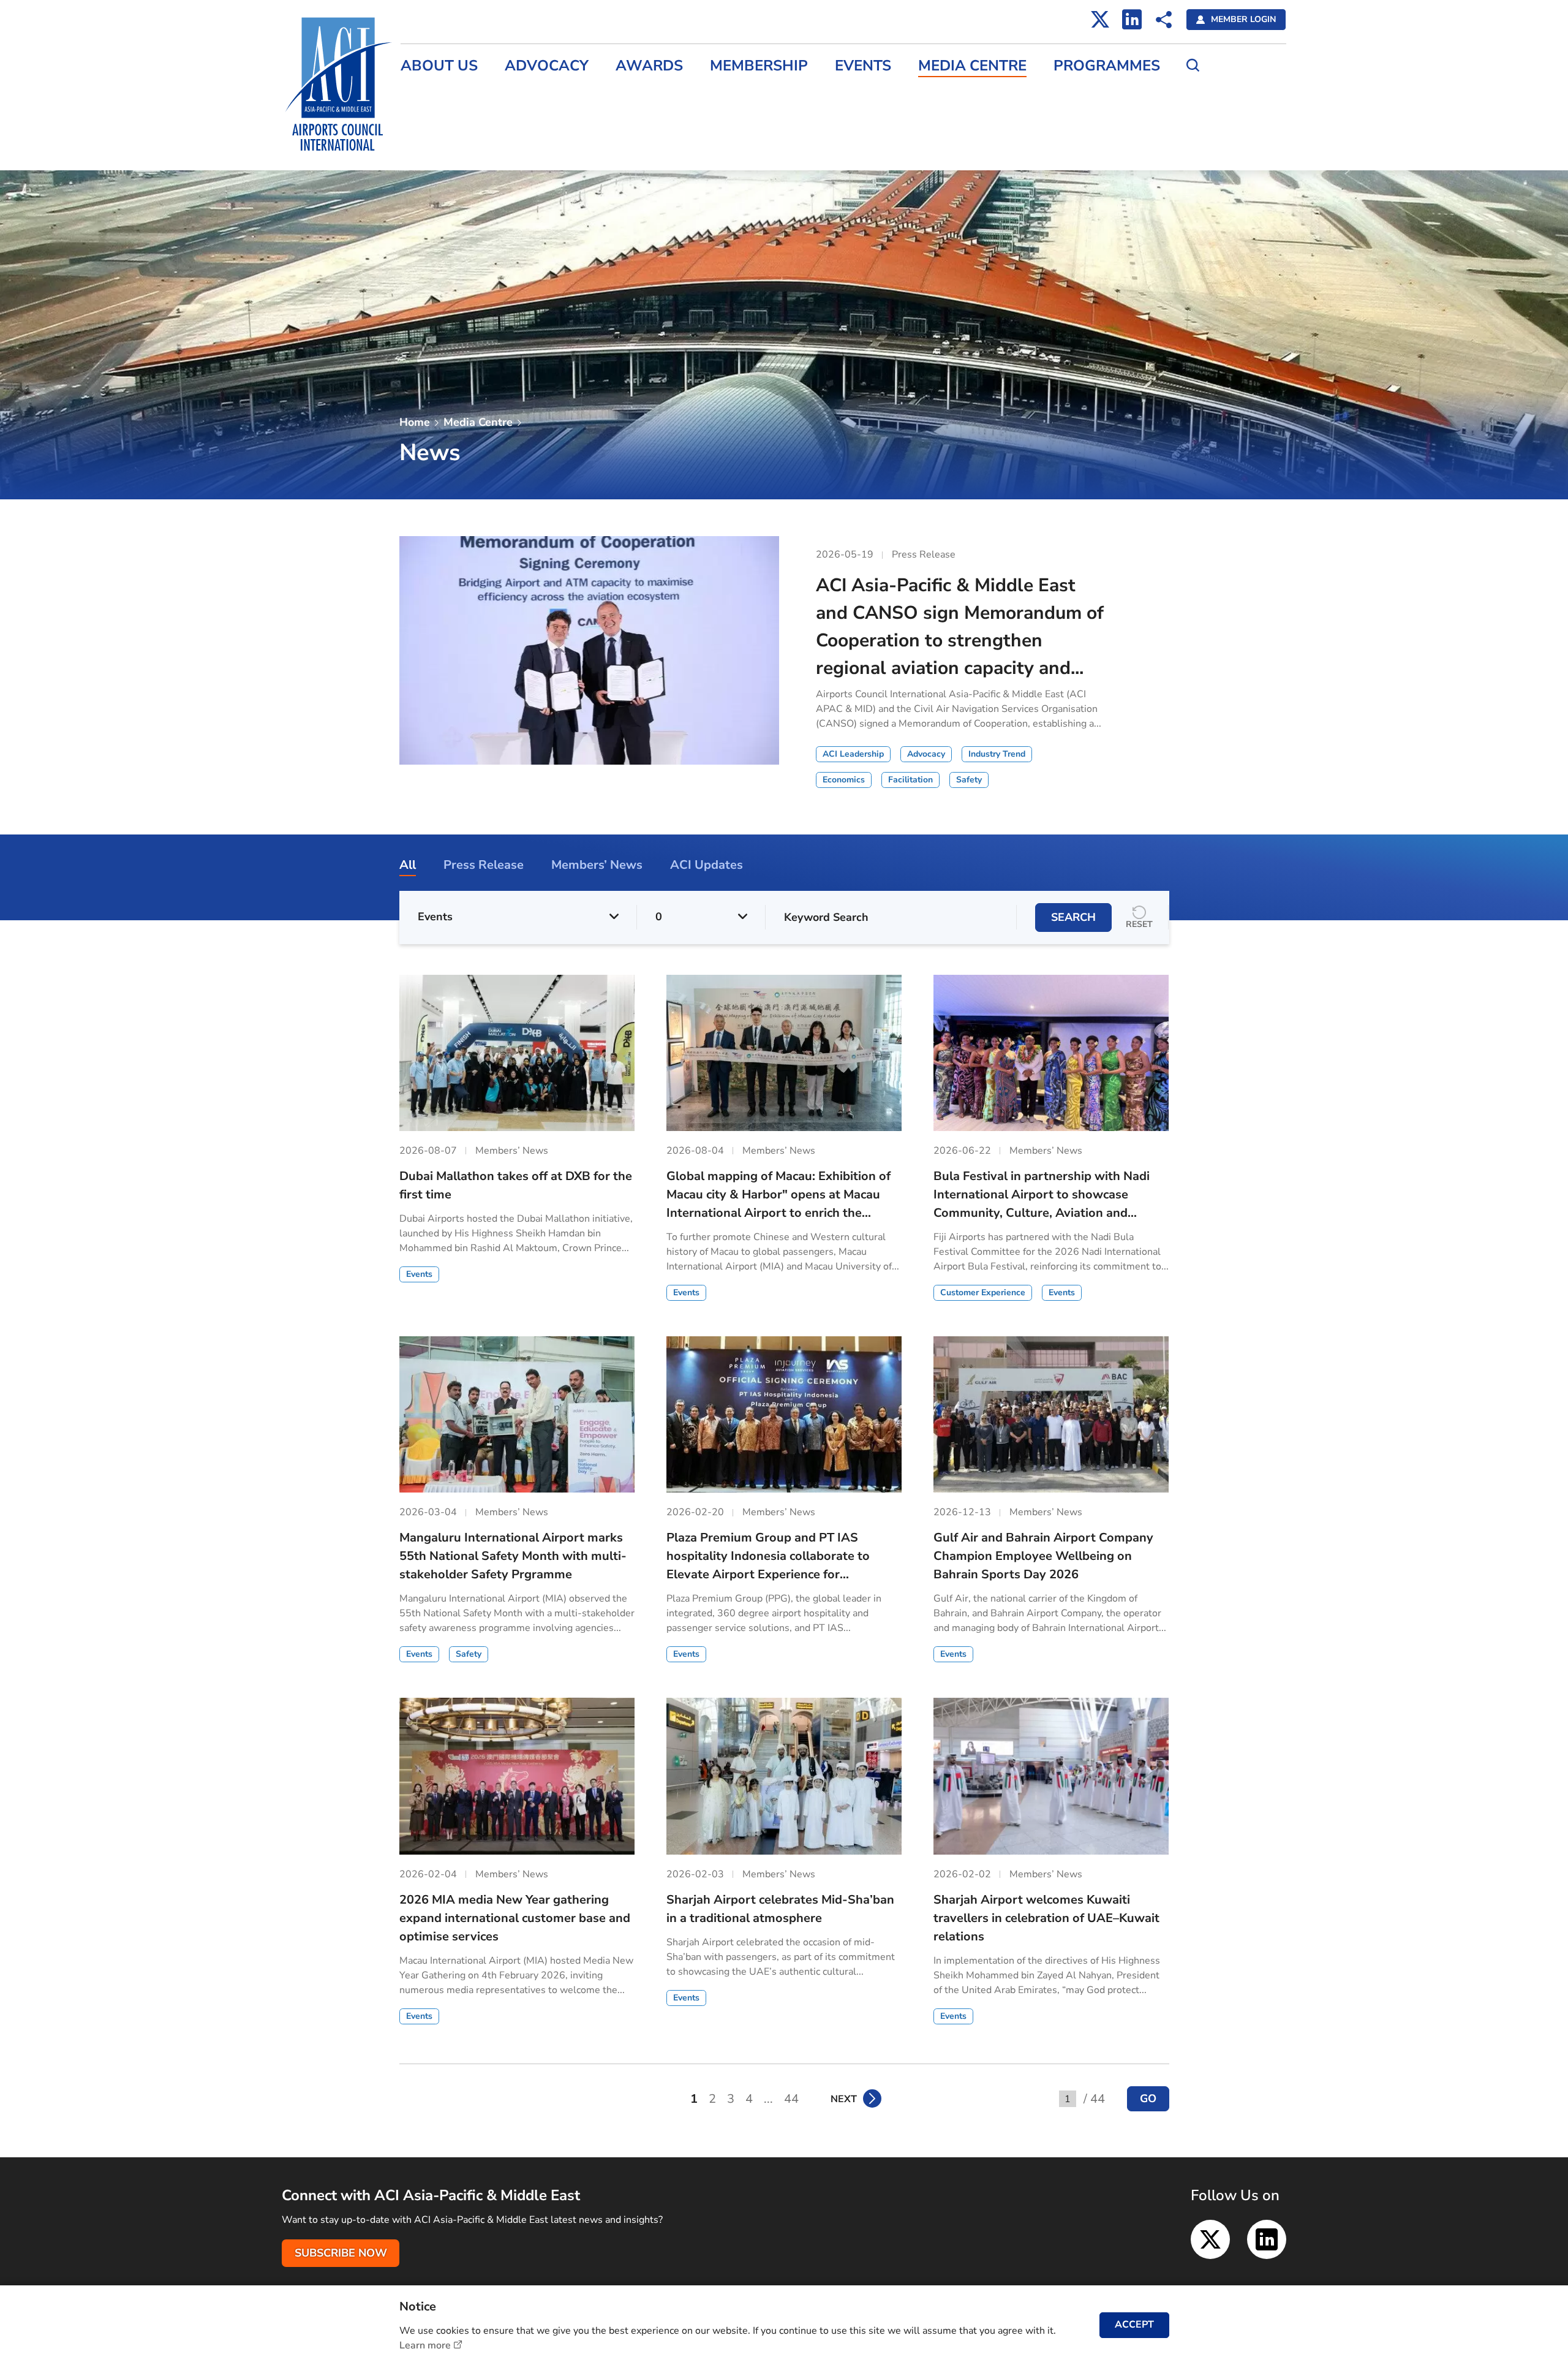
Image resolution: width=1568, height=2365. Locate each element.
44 (791, 2099)
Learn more (425, 2345)
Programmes (1107, 66)
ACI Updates (429, 148)
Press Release (432, 96)
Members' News (437, 122)
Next (844, 2099)
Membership (759, 66)
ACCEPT (1134, 2325)
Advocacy (547, 66)
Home (415, 422)
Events (863, 66)
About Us (439, 66)
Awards (649, 66)
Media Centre (972, 66)
